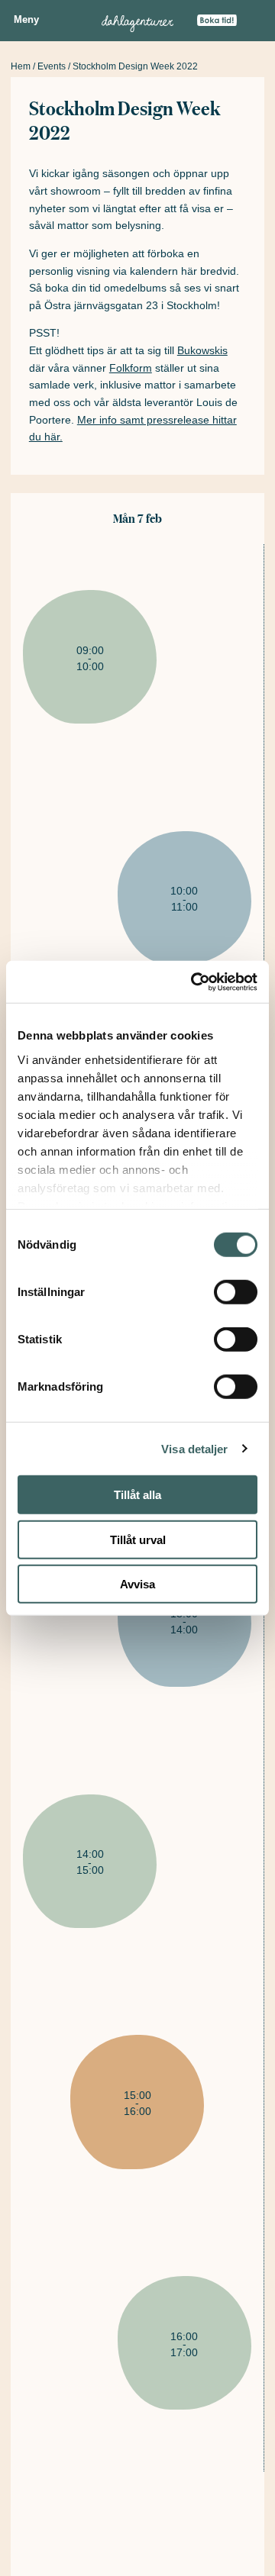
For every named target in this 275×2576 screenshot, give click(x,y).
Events (52, 66)
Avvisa (137, 1584)
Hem (21, 66)
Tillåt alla (137, 1495)
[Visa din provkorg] (254, 25)
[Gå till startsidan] (137, 21)
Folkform (131, 368)
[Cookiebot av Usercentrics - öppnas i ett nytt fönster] (194, 982)
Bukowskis (202, 350)
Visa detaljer (194, 1448)
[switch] (236, 1292)
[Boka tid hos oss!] (217, 21)
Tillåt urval (138, 1539)
